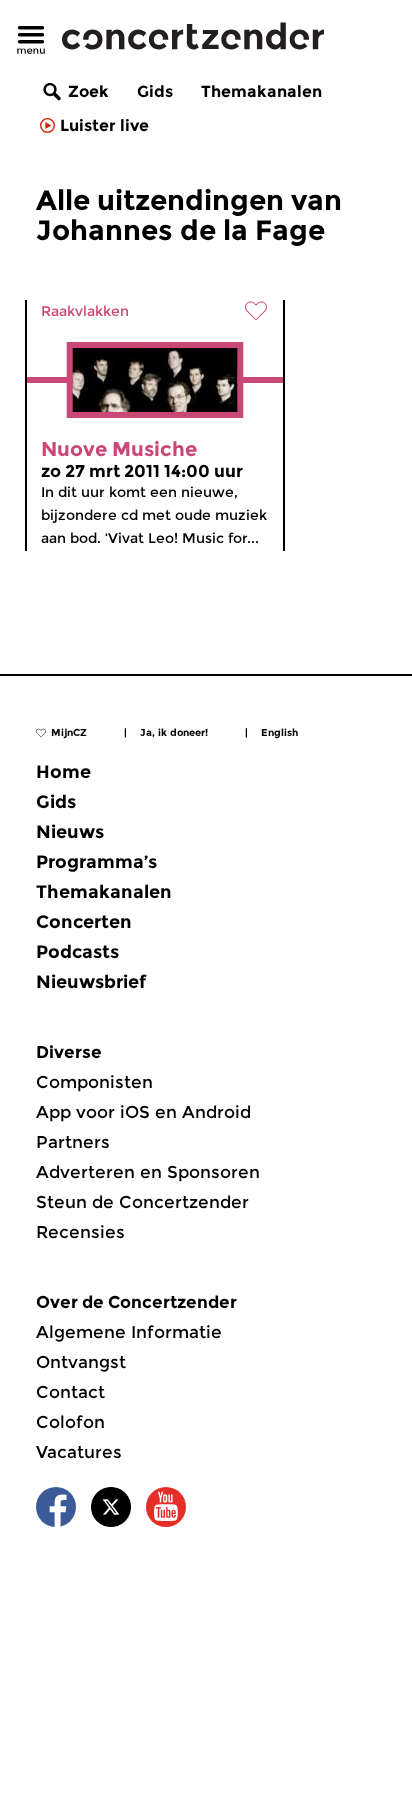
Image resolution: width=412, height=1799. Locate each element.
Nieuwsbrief (91, 982)
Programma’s (96, 862)
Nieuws (70, 832)
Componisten (94, 1082)
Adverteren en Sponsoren (148, 1172)
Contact (70, 1392)
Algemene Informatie (129, 1332)
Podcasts (77, 952)
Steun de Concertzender (142, 1202)
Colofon (70, 1422)
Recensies (80, 1232)
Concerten (84, 922)
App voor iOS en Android (143, 1112)
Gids (155, 91)
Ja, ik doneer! (174, 732)
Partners (73, 1142)
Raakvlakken (85, 311)
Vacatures (79, 1452)
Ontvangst (81, 1362)
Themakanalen (261, 91)
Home (63, 772)
